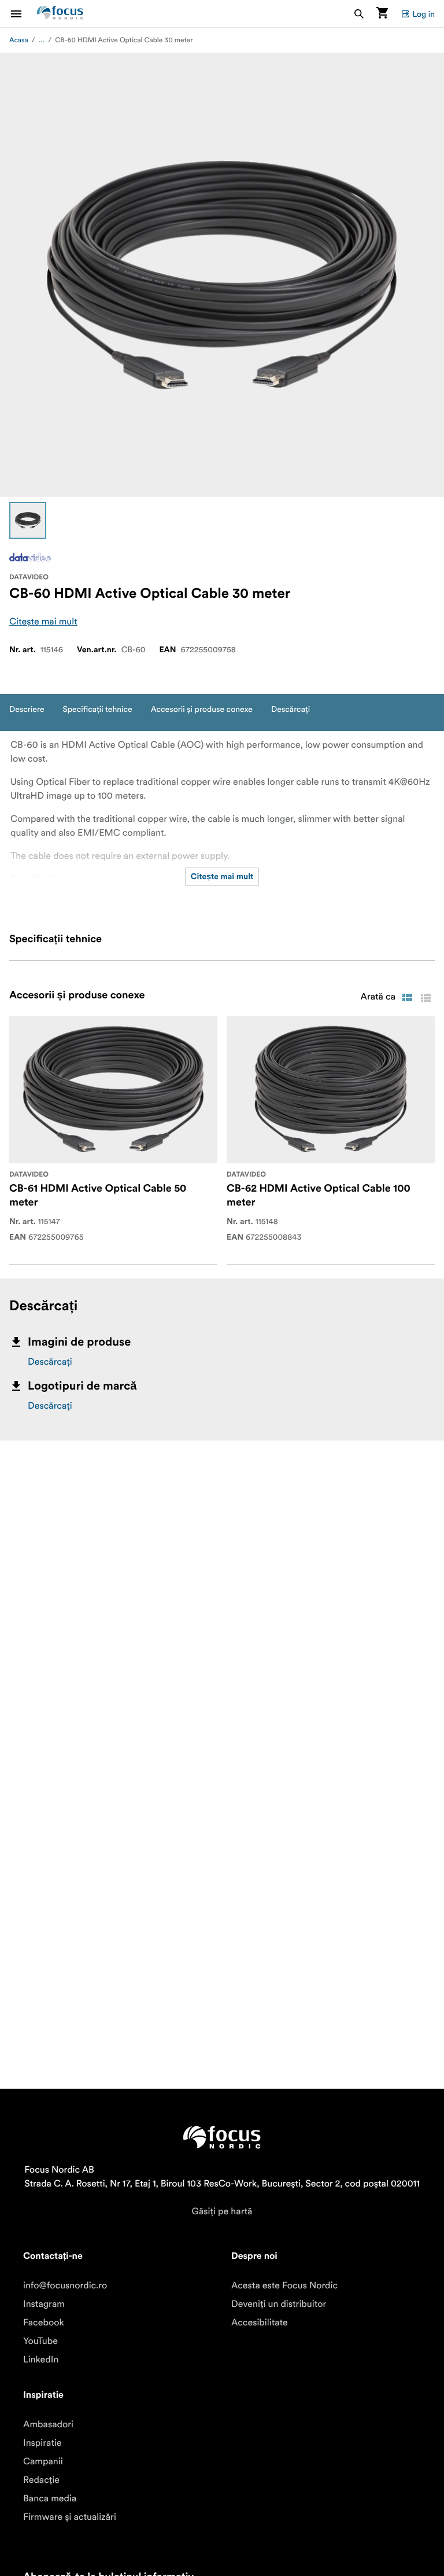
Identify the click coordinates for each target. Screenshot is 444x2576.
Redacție (41, 2480)
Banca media (50, 2498)
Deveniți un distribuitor (279, 2304)
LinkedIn (41, 2360)
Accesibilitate (260, 2323)
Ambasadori (48, 2424)
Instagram (44, 2304)
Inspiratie (42, 2443)
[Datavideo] (30, 557)
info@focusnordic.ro (65, 2285)
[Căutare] (359, 14)
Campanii (43, 2461)
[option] (28, 520)
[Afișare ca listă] (425, 998)
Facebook (44, 2323)
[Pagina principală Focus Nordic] (60, 14)
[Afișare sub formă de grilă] (407, 998)
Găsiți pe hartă (222, 2211)
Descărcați (50, 1362)
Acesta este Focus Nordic (284, 2285)
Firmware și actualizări (70, 2517)
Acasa (19, 40)
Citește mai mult (43, 622)
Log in (423, 14)
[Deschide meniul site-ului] (23, 14)
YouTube (40, 2341)
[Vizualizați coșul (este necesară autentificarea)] (382, 14)
